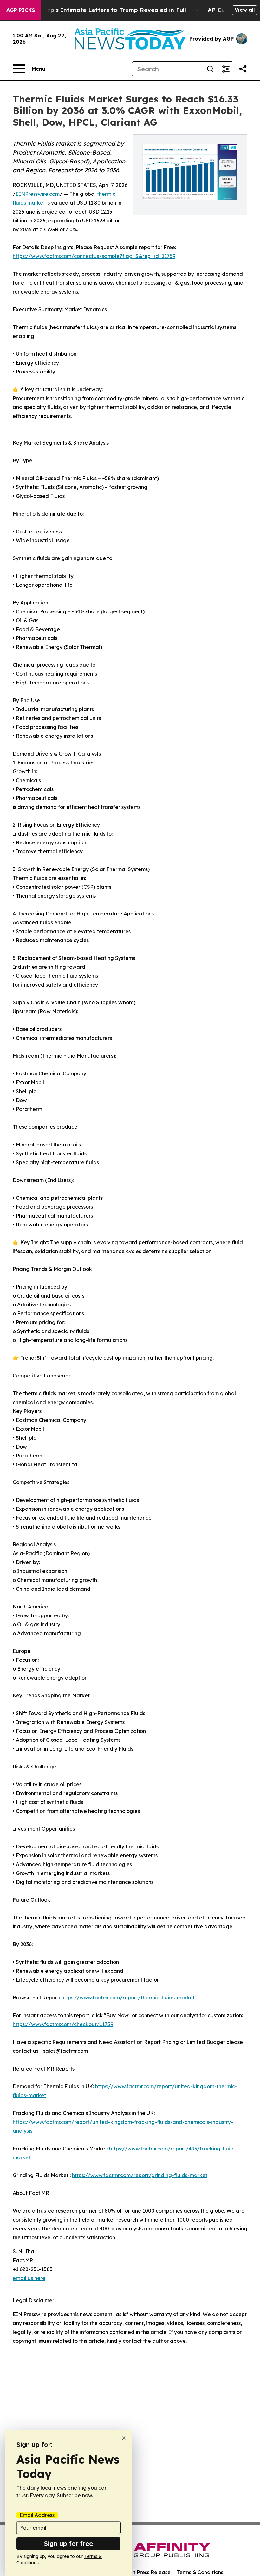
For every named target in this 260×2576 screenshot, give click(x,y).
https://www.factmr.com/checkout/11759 (63, 2024)
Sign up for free (68, 2543)
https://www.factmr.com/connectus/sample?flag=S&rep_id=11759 (94, 256)
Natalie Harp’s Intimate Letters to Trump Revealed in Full (101, 10)
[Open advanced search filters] (225, 69)
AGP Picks (21, 10)
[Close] (124, 2438)
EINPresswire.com (38, 194)
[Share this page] (243, 69)
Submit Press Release (144, 2572)
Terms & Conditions (200, 2572)
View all (245, 10)
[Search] (210, 69)
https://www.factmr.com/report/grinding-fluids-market (140, 2175)
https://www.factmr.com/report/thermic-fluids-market (128, 1998)
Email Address (37, 2515)
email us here (29, 2278)
